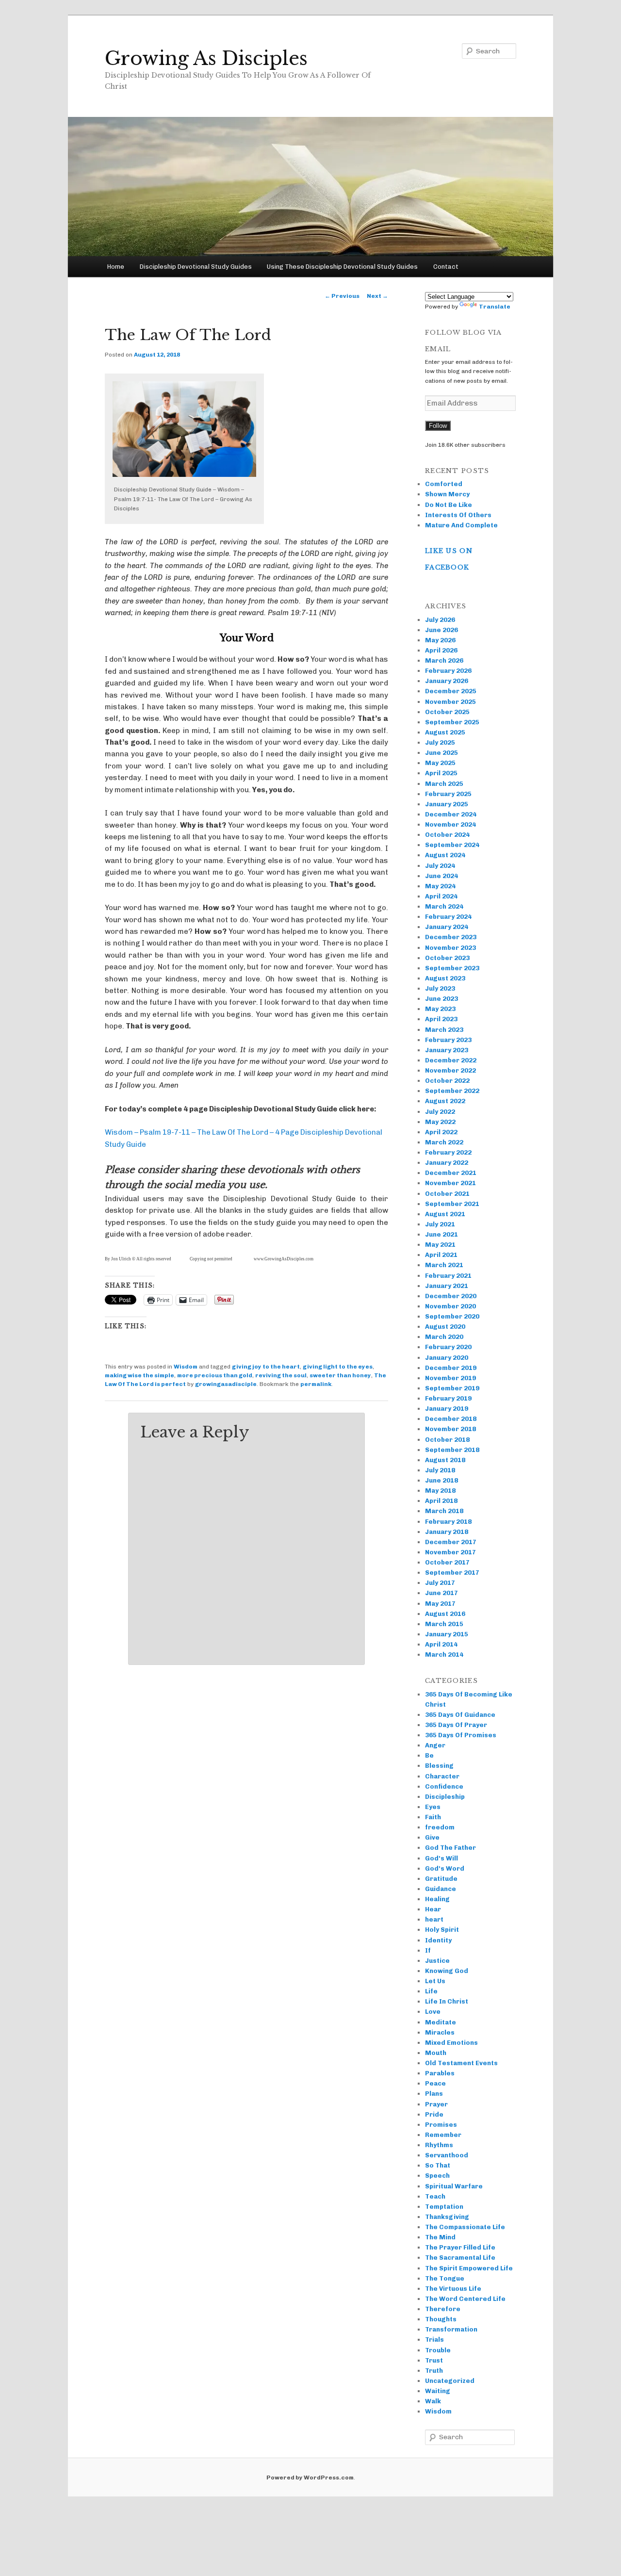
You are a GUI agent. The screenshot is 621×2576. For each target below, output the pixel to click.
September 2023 (452, 968)
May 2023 (440, 1009)
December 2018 (451, 1419)
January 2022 (447, 1163)
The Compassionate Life (465, 2227)
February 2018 (448, 1522)
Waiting (438, 2391)
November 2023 (450, 948)
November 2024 (450, 824)
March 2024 (444, 906)
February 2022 (448, 1152)
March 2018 (444, 1511)
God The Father (450, 1848)
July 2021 (440, 1224)
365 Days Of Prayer (456, 1725)
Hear (433, 1909)
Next (377, 296)
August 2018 (445, 1460)
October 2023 (447, 958)
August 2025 (445, 732)
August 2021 (445, 1214)
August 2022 (445, 1101)
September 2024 (452, 845)
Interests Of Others (458, 515)
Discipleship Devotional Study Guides (196, 267)
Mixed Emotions (451, 2043)
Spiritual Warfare (454, 2186)
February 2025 (448, 794)
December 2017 (451, 1542)
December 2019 (451, 1368)
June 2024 (441, 876)
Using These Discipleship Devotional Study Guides (342, 267)
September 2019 (452, 1388)
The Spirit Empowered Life (469, 2268)
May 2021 (440, 1245)
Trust (434, 2360)
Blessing (439, 1766)
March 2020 (444, 1337)
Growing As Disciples (206, 58)
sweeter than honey (340, 1375)
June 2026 (441, 630)
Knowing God (447, 1971)
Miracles (440, 2032)
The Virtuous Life (453, 2289)
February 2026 (448, 671)
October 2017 (447, 1562)
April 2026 (441, 650)
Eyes (433, 1807)
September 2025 (452, 722)
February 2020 (448, 1347)
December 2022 (451, 1060)
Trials (434, 2340)
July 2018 (440, 1470)
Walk (433, 2401)
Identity (438, 1940)
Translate (495, 307)
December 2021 (451, 1173)
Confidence (444, 1786)
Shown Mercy (447, 494)
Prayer (436, 2104)
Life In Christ (447, 2001)
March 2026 (444, 660)
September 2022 (452, 1091)
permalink (316, 1384)
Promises (441, 2125)
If (428, 1950)
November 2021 (450, 1183)
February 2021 (448, 1276)
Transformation (451, 2329)
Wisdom (186, 1367)
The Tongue (445, 2278)
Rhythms (439, 2145)
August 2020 (445, 1327)
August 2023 (445, 978)
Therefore (443, 2309)
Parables (440, 2073)
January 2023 (447, 1050)
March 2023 (444, 1030)
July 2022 (440, 1112)
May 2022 (440, 1122)
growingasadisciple (226, 1384)
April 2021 (441, 1255)
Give (432, 1837)
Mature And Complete (461, 525)
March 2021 (444, 1265)
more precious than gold (215, 1375)
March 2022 (444, 1142)
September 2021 (452, 1204)
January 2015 (447, 1634)
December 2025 (451, 691)
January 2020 (447, 1358)
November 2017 (450, 1552)
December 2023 (451, 937)
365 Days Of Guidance (460, 1715)
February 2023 (448, 1040)
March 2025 (444, 784)
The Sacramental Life (460, 2258)
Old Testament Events (461, 2063)
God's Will (441, 1858)
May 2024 (440, 886)
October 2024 (447, 835)
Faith (433, 1817)
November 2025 (450, 702)
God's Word (445, 1868)
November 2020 (450, 1306)
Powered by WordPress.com (310, 2478)
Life (431, 1991)
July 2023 (440, 988)
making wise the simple (139, 1375)
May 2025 (440, 763)
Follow (438, 426)
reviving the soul (281, 1375)
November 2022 (450, 1070)
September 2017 (452, 1573)
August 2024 (445, 855)
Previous (342, 296)
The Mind (440, 2237)
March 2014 (444, 1655)
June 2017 (441, 1593)
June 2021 (441, 1234)
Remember (443, 2135)
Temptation (444, 2207)
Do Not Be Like (449, 505)
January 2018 (447, 1532)
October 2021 (447, 1194)
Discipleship (445, 1797)
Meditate (441, 2022)
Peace (435, 2083)
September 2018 (452, 1450)
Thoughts (441, 2319)
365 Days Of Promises (461, 1735)
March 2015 (444, 1624)
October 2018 (447, 1440)
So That (438, 2165)
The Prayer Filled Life (460, 2247)
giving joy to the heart (266, 1367)
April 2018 (441, 1501)
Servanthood (447, 2155)
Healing (437, 1899)
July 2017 (440, 1583)
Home (116, 267)
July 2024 (440, 866)
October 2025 (447, 712)
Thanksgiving (447, 2217)
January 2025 (447, 804)
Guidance (441, 1889)
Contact (446, 267)
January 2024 (447, 927)
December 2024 (451, 814)
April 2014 (441, 1644)
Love (433, 2012)
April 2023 (441, 1019)
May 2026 (440, 640)
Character (442, 1776)
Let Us (435, 1981)
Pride (434, 2114)
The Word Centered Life (465, 2299)
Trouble (438, 2350)
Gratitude (441, 1879)
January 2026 (447, 681)
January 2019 (447, 1409)
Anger (435, 1745)
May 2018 (440, 1491)
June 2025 (441, 753)
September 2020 (452, 1316)
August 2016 (445, 1614)
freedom (440, 1827)
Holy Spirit (442, 1930)
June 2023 (441, 999)
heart (434, 1919)
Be (429, 1755)
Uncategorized (450, 2381)
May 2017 (440, 1604)
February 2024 (448, 917)
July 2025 (440, 742)
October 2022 (447, 1081)
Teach (435, 2196)
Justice (437, 1961)
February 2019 (448, 1398)
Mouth (436, 2053)
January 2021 (447, 1286)
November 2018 (450, 1429)
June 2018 (441, 1480)
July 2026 (440, 620)
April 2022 (441, 1132)
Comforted (444, 484)
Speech (437, 2176)
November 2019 (450, 1378)
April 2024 (441, 896)
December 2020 (451, 1296)
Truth (434, 2371)
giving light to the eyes (338, 1367)
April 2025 (441, 773)
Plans (434, 2094)
